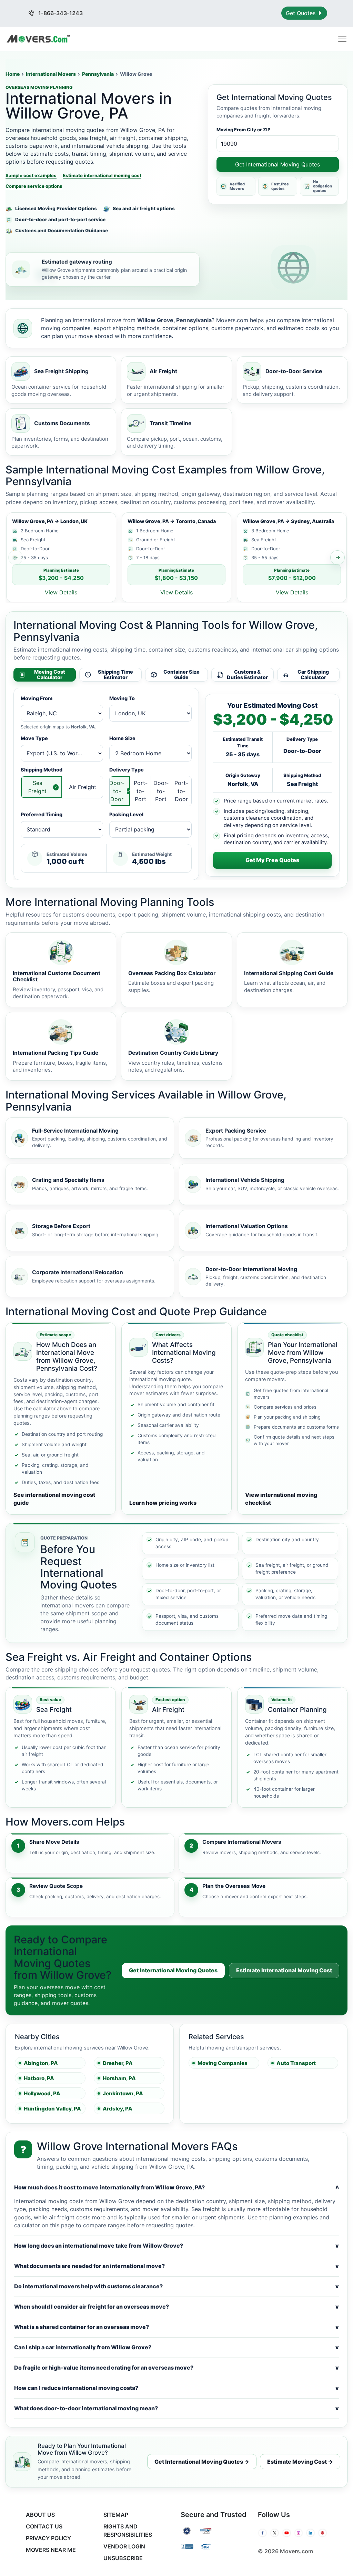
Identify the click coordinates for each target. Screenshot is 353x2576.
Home (13, 74)
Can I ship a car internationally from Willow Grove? (176, 2347)
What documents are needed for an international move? (176, 2266)
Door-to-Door (117, 791)
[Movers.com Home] (38, 39)
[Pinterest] (322, 2533)
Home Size (122, 738)
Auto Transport (296, 2063)
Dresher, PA (118, 2063)
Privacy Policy (48, 2538)
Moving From (37, 698)
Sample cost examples (31, 175)
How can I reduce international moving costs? (176, 2388)
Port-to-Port (141, 791)
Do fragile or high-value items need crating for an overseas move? (176, 2368)
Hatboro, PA (39, 2078)
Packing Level (126, 814)
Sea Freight (37, 787)
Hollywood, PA (42, 2093)
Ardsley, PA (118, 2109)
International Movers (51, 74)
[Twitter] (275, 2533)
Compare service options (34, 186)
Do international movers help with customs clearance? (176, 2286)
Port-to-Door (181, 791)
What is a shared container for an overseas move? (176, 2327)
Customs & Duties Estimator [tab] (247, 675)
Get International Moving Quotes (278, 164)
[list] (176, 557)
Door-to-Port (161, 791)
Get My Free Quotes (272, 860)
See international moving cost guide (54, 1499)
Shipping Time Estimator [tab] (115, 675)
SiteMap (116, 2515)
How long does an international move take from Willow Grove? (176, 2246)
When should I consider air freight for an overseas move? (176, 2307)
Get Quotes (301, 13)
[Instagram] (299, 2533)
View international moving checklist (281, 1499)
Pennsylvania (98, 74)
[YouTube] (287, 2533)
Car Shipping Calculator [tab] (313, 675)
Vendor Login (124, 2546)
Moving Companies (223, 2063)
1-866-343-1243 (60, 13)
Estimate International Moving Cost (284, 1970)
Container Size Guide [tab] (181, 675)
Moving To (122, 698)
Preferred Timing (42, 814)
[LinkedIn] (310, 2533)
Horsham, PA (119, 2078)
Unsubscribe (123, 2558)
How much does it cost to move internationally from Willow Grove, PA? (176, 2187)
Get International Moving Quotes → (202, 2462)
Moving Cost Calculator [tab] (50, 675)
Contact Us (44, 2526)
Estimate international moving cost (102, 175)
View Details (61, 592)
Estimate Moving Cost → (300, 2462)
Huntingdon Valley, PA (52, 2109)
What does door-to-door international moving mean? (176, 2408)
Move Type (34, 738)
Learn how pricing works (163, 1503)
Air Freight (83, 787)
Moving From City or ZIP (244, 130)
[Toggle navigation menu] (342, 39)
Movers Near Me (51, 2550)
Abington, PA (41, 2063)
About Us (40, 2515)
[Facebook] (263, 2533)
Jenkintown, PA (123, 2093)
